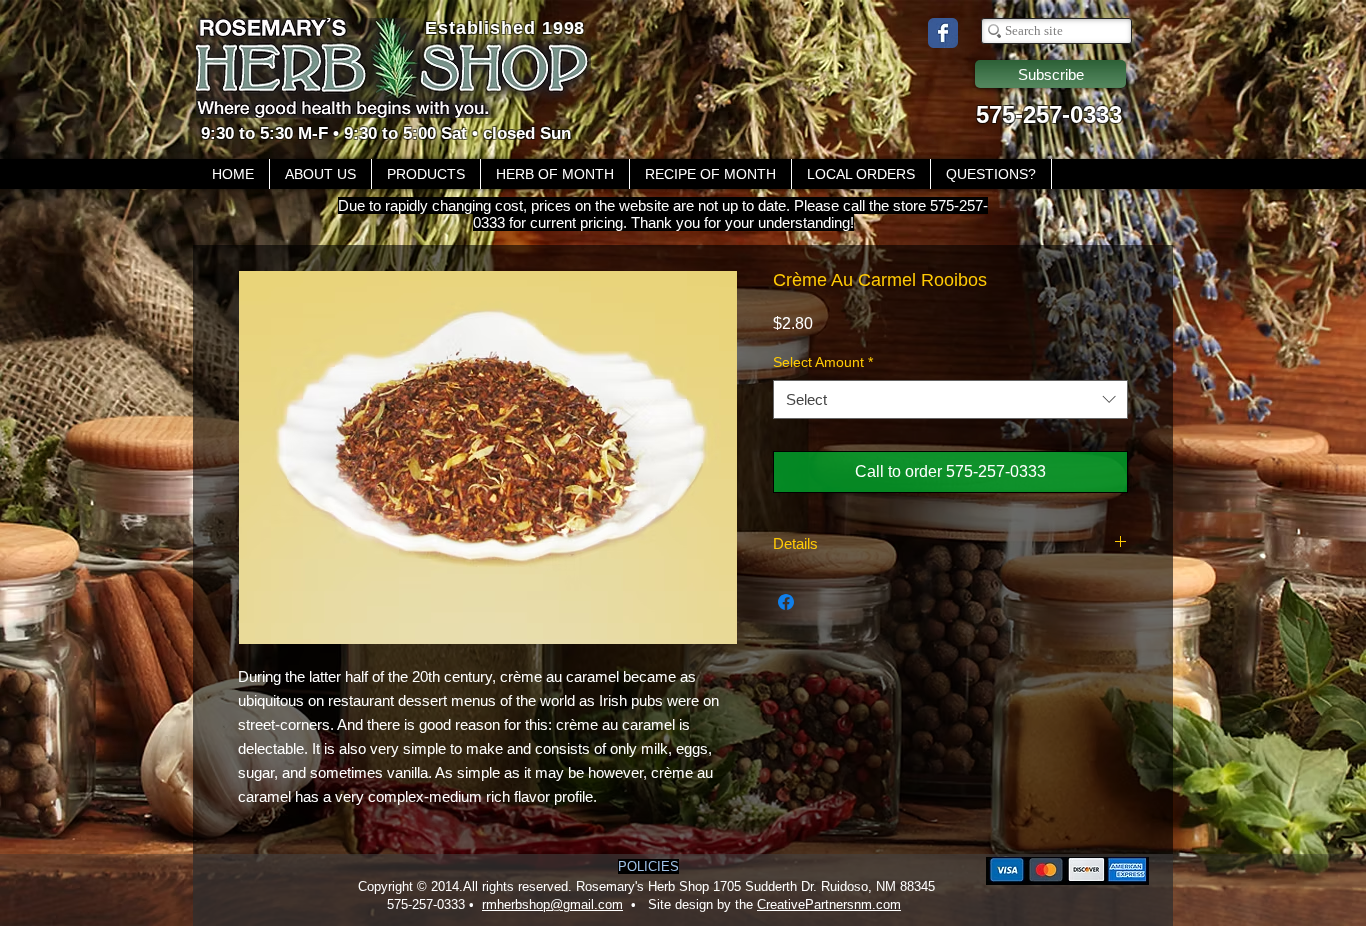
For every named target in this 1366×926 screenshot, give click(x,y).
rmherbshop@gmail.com (552, 904)
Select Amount (823, 362)
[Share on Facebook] (786, 602)
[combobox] (950, 399)
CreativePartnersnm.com (829, 904)
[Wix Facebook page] (943, 33)
